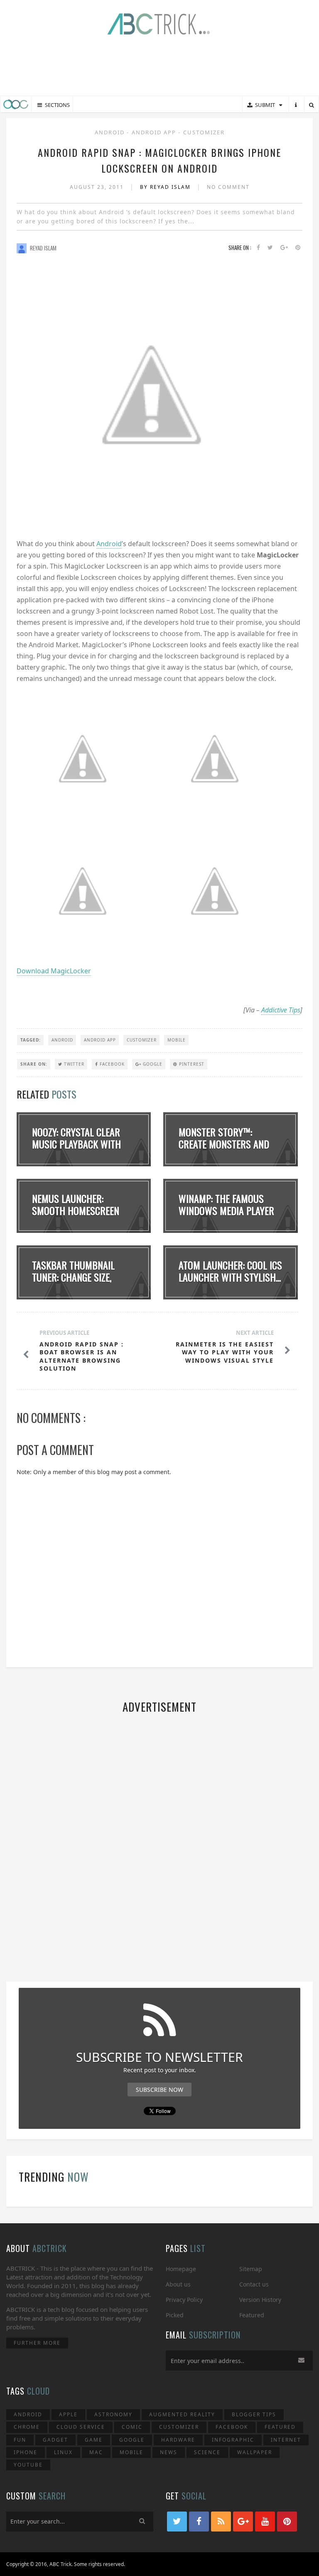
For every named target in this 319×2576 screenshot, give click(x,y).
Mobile (177, 1040)
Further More (37, 2343)
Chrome (27, 2427)
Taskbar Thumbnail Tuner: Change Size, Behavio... (73, 1277)
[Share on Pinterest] (298, 248)
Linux (63, 2452)
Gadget (55, 2440)
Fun (20, 2440)
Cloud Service (81, 2427)
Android (111, 132)
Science (207, 2452)
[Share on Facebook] (258, 248)
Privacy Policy (184, 2300)
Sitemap (251, 2269)
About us (178, 2284)
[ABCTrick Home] (16, 104)
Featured (252, 2315)
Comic (132, 2427)
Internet (286, 2440)
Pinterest (191, 1064)
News (169, 2452)
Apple (68, 2414)
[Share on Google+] (284, 248)
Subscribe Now (159, 2090)
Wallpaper (255, 2452)
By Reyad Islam (166, 187)
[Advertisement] (159, 67)
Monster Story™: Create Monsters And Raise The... (224, 1144)
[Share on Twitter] (270, 248)
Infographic (233, 2440)
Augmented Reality (182, 2414)
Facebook (111, 1064)
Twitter (73, 1064)
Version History (260, 2300)
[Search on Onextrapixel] (312, 105)
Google (152, 1064)
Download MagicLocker (54, 971)
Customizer (204, 132)
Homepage (181, 2269)
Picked (175, 2315)
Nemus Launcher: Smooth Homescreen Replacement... (76, 1210)
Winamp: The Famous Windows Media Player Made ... (226, 1210)
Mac (96, 2452)
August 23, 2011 (98, 187)
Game (94, 2440)
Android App (155, 132)
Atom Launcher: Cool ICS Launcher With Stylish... (230, 1271)
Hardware (178, 2440)
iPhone (26, 2452)
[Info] (296, 105)
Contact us (254, 2284)
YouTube (28, 2465)
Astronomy (113, 2414)
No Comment (228, 187)
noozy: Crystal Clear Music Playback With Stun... (76, 1144)
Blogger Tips (254, 2414)
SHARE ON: (34, 1064)
